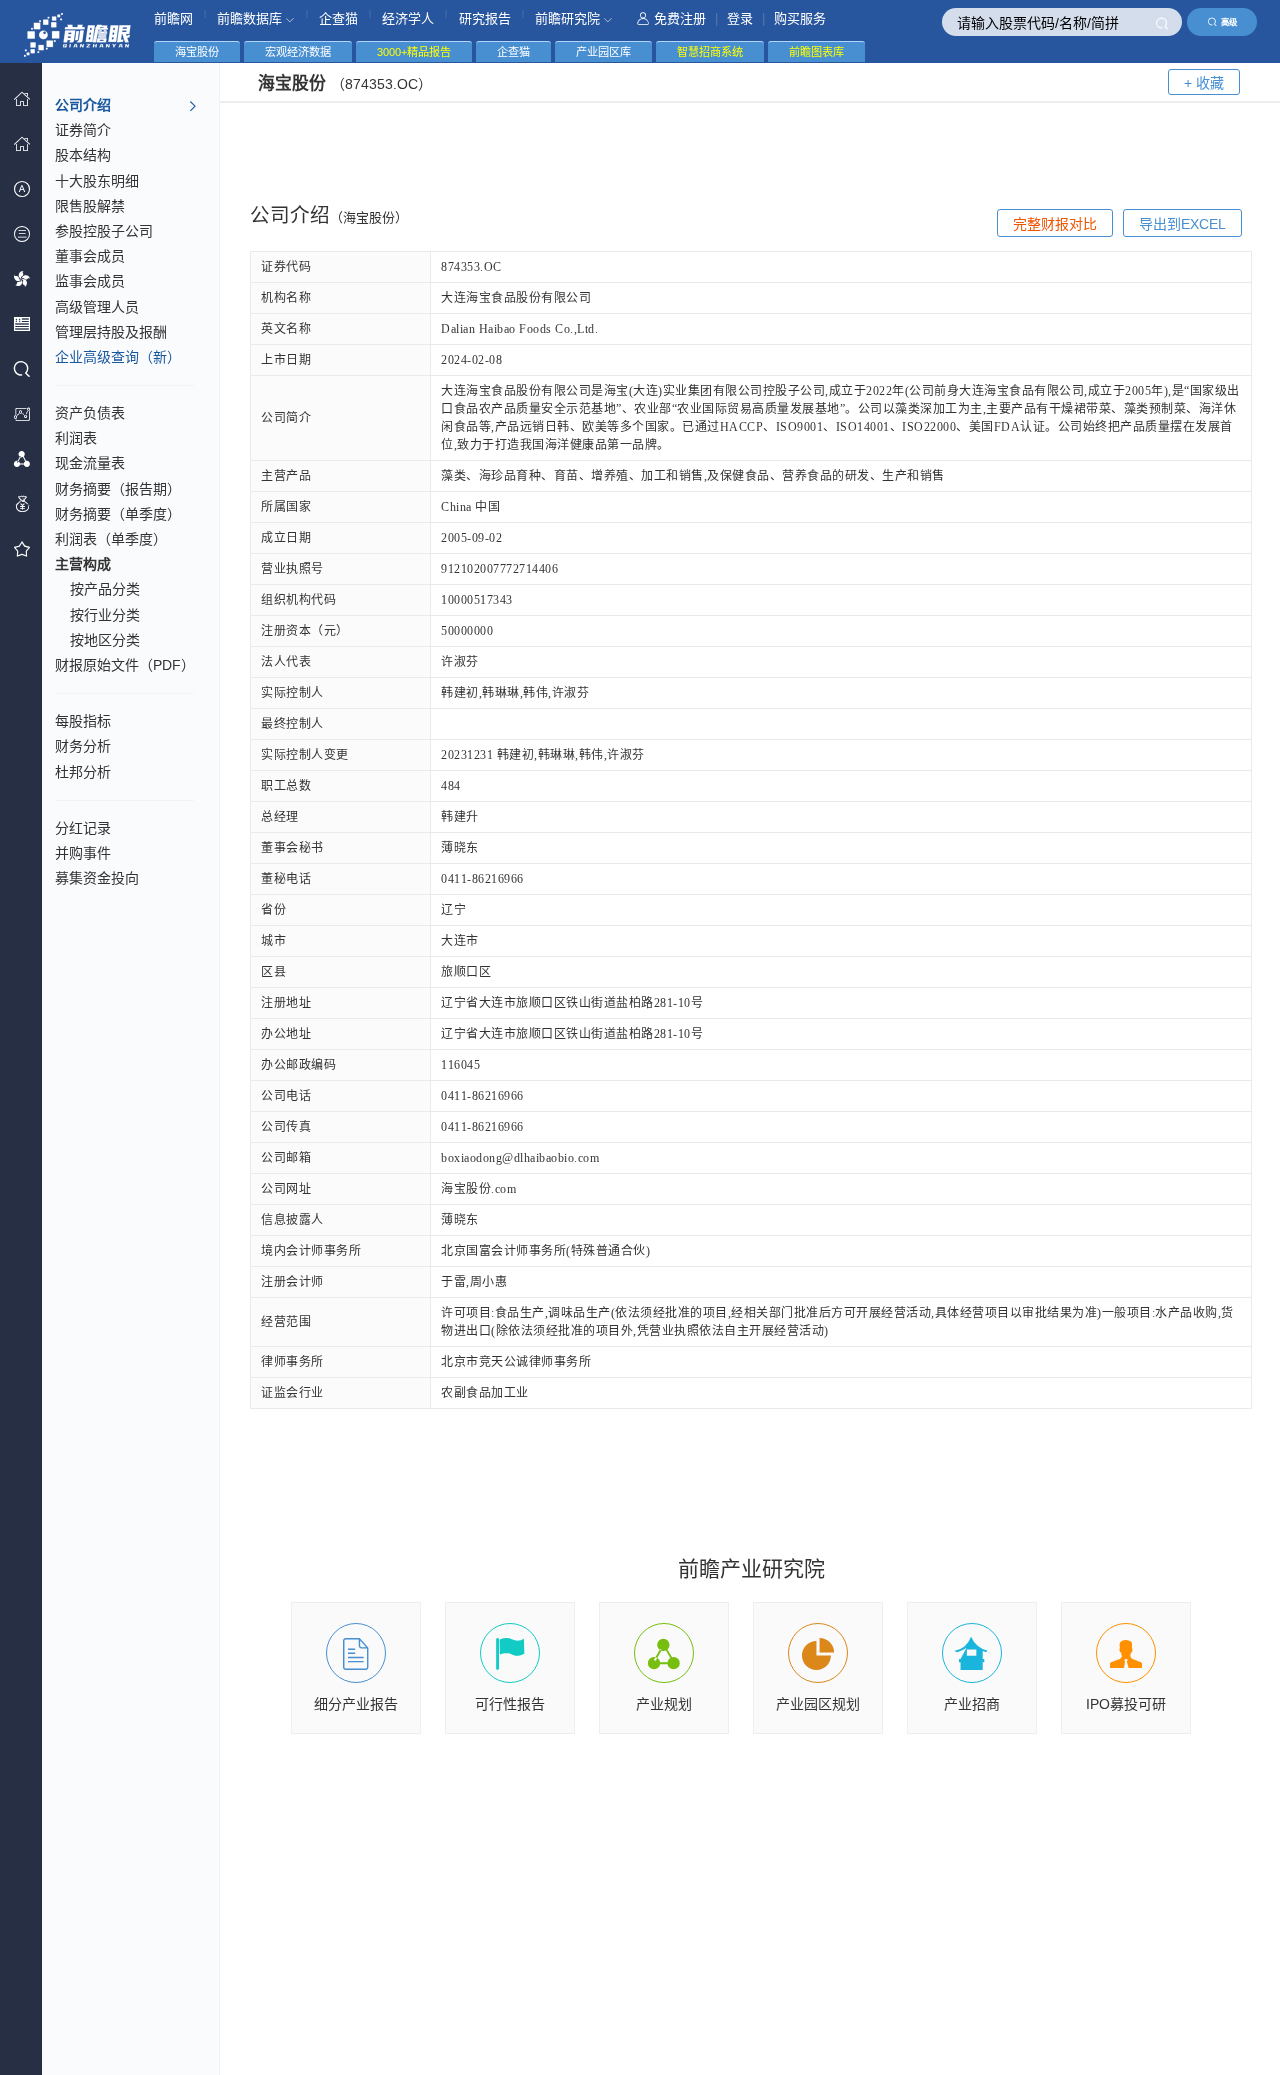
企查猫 (338, 18)
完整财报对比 (1055, 224)
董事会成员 (90, 256)
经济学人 (408, 18)
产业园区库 (603, 52)
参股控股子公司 (104, 231)
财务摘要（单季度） (118, 514)
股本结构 (83, 155)
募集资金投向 (97, 878)
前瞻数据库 (251, 18)
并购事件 (83, 853)
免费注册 (680, 18)
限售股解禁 (90, 206)
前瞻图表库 (816, 52)
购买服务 (800, 18)
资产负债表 (90, 413)
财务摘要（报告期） (118, 489)
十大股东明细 (97, 181)
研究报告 (485, 18)
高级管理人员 (97, 307)
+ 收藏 (1204, 83)
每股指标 (83, 721)
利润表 (76, 438)
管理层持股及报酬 (111, 332)
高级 (1229, 22)
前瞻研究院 (569, 18)
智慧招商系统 (710, 52)
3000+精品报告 (414, 52)
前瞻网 (173, 18)
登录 (740, 18)
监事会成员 (90, 281)
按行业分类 (105, 615)
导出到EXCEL (1182, 224)
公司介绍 (83, 105)
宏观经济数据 (298, 52)
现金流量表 (90, 463)
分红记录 (83, 828)
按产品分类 (105, 589)
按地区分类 (105, 640)
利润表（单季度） (111, 539)
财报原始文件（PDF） (125, 665)
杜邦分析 (83, 772)
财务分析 (83, 746)
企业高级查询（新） (118, 357)
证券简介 (83, 130)
